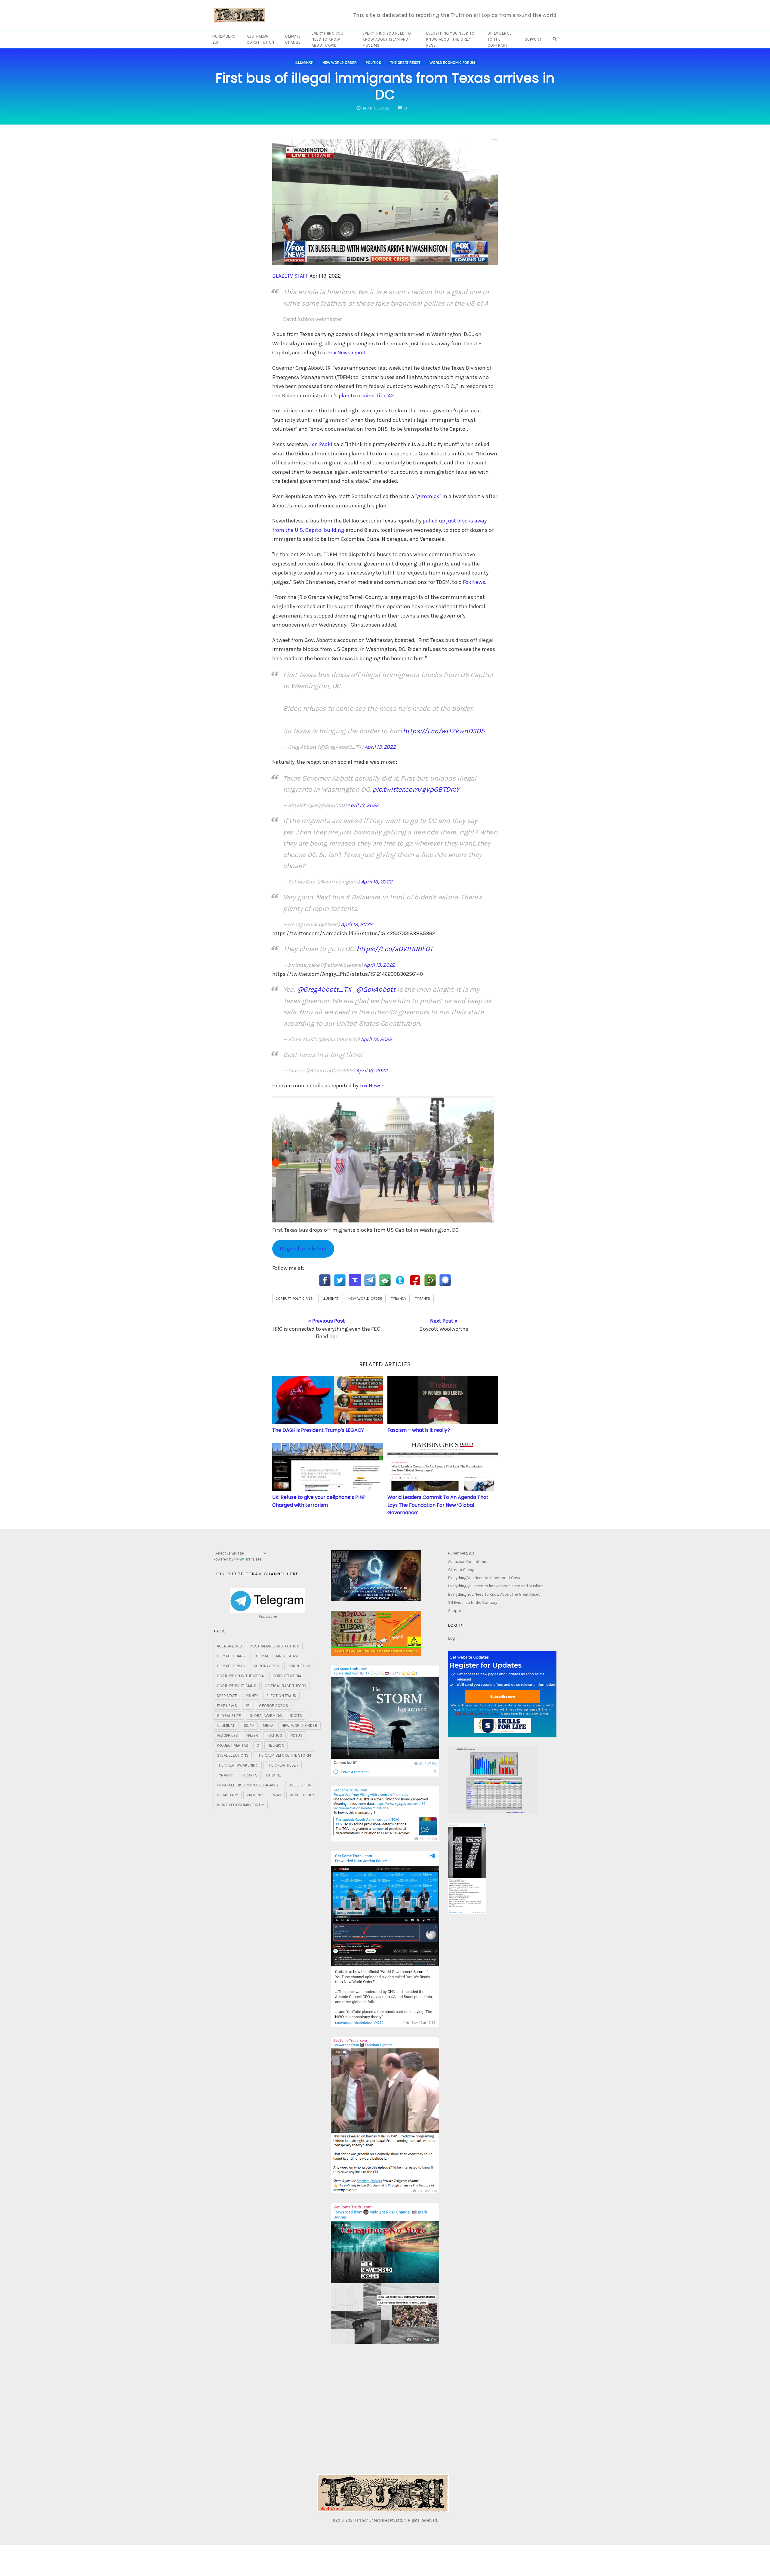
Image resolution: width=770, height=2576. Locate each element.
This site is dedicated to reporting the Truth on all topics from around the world (455, 15)
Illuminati (304, 62)
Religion (276, 1745)
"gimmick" (428, 496)
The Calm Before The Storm (284, 1755)
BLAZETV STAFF (290, 276)
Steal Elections (233, 1755)
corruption (299, 1666)
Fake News (227, 1706)
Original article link (303, 1249)
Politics (373, 62)
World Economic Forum (452, 62)
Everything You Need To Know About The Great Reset (450, 39)
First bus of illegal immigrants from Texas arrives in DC (385, 86)
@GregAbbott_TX (324, 989)
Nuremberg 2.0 (224, 39)
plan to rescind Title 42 (366, 396)
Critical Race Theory (286, 1686)
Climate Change (293, 39)
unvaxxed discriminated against (248, 1785)
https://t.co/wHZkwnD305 (444, 731)
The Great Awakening (238, 1765)
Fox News (474, 582)
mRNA (268, 1726)
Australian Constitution (260, 39)
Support (533, 39)
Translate (253, 1559)
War (277, 1795)
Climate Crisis (231, 1666)
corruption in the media (240, 1676)
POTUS (297, 1735)
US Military (228, 1795)
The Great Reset (405, 62)
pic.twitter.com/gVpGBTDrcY (416, 789)
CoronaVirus (266, 1666)
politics (274, 1735)
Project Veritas (233, 1745)
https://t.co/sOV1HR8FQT (395, 949)
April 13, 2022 (380, 747)
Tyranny (399, 1299)
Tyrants (423, 1299)
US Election (300, 1785)
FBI (248, 1706)
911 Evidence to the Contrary (500, 39)
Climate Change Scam (277, 1656)
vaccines (256, 1795)
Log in (453, 1638)
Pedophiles (227, 1735)
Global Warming (266, 1716)
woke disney (302, 1795)
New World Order (340, 62)
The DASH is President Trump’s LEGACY (318, 1430)
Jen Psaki (322, 444)
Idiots (296, 1716)
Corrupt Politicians (294, 1299)
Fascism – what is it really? (419, 1430)
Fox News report (347, 353)
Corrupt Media (287, 1676)
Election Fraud (281, 1696)
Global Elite (229, 1716)
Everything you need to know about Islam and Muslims (387, 39)
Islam (249, 1726)
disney (252, 1696)
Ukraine (273, 1775)
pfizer (252, 1735)
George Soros (273, 1706)
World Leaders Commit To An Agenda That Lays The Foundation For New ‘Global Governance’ (438, 1505)
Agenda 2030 (229, 1646)
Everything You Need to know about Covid (327, 39)
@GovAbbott (376, 989)
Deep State (227, 1696)
